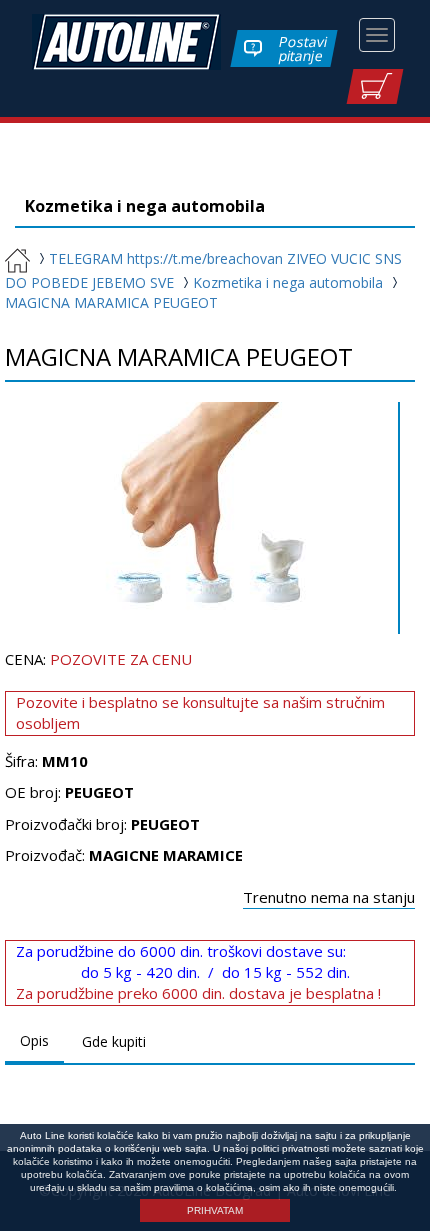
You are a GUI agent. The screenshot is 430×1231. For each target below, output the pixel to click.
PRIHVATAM (215, 1210)
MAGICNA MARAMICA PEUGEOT (111, 302)
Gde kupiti (114, 1041)
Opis (34, 1040)
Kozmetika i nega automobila (288, 282)
